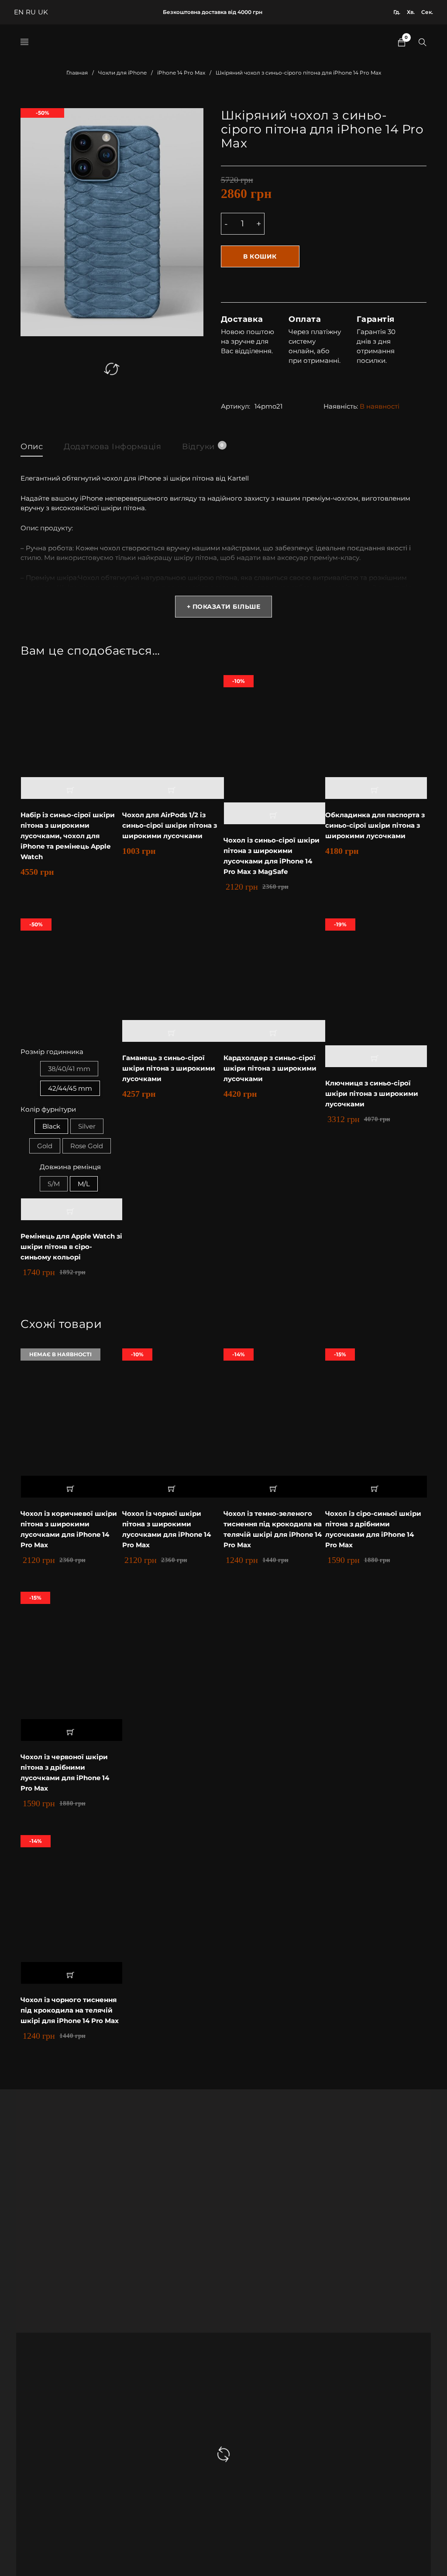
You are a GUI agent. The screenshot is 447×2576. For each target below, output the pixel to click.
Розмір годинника (52, 1052)
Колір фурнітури (48, 1109)
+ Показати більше (224, 607)
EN (19, 12)
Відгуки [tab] (203, 447)
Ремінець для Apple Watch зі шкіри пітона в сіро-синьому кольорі (71, 1247)
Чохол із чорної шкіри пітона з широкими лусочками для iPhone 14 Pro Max (167, 1529)
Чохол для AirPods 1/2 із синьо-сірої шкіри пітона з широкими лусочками (170, 825)
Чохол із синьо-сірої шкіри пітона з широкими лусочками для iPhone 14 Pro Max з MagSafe (272, 856)
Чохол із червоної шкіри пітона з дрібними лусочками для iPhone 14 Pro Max (65, 1772)
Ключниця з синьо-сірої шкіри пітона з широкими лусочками (372, 1094)
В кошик (260, 256)
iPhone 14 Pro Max (181, 73)
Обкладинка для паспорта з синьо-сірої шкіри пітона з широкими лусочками (375, 825)
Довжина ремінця (70, 1167)
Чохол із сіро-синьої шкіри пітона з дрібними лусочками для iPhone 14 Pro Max (373, 1529)
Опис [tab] (32, 447)
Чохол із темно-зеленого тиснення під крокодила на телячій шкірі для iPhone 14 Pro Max (273, 1529)
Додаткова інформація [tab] (112, 447)
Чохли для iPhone (122, 73)
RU (31, 12)
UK (43, 12)
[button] (72, 788)
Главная (77, 73)
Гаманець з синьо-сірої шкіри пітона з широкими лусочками (169, 1068)
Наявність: (341, 406)
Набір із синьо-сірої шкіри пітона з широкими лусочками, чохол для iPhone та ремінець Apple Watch (68, 836)
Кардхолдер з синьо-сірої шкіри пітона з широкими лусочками (270, 1068)
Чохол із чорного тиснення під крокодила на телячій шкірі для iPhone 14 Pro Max (70, 2010)
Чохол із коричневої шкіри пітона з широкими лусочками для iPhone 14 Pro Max (69, 1529)
